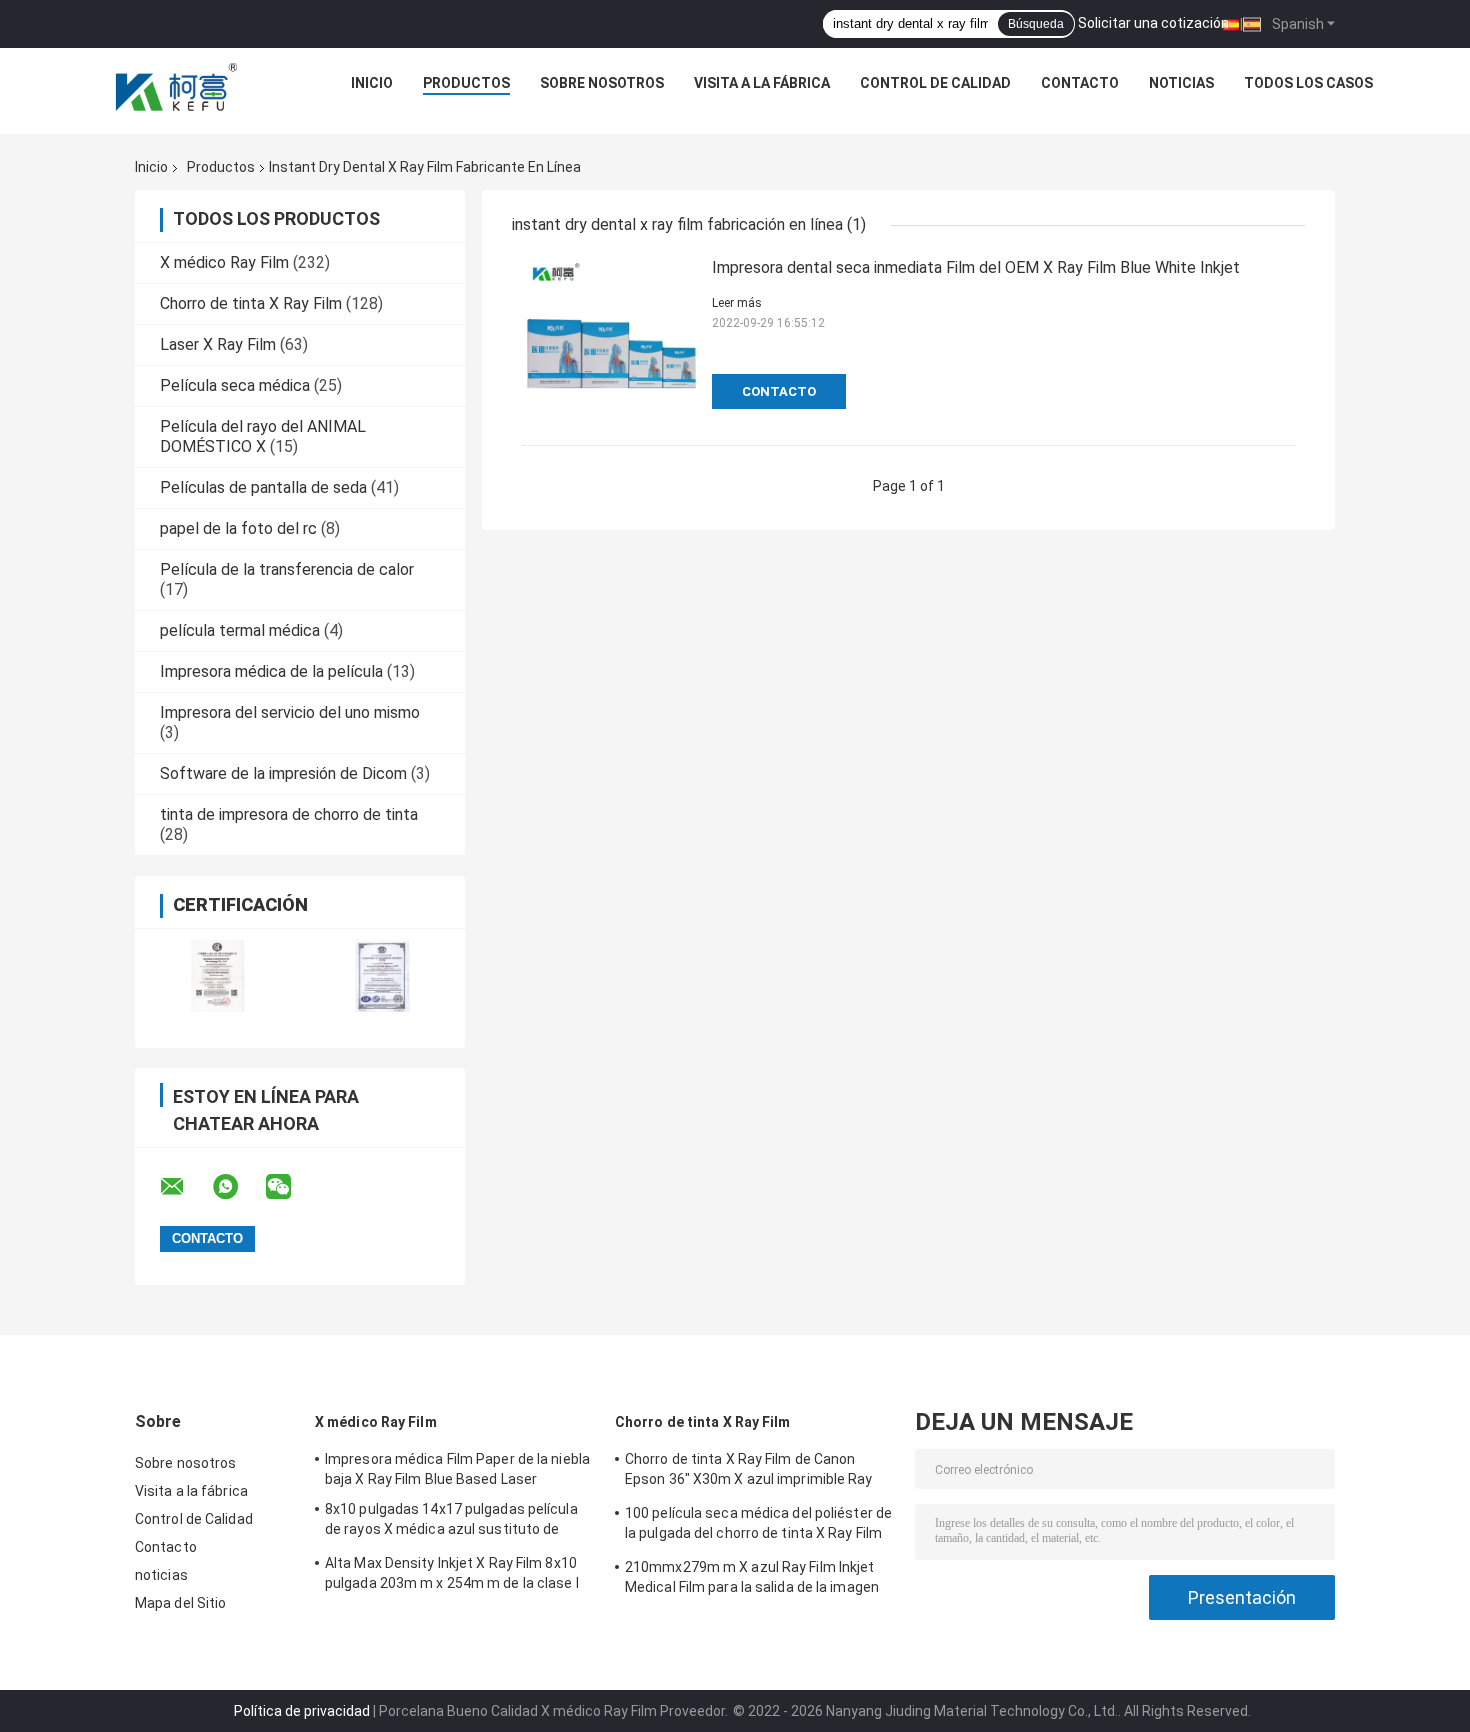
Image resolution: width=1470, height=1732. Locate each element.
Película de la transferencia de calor (287, 569)
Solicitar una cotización (1153, 23)
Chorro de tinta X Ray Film (251, 303)
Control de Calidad (935, 83)
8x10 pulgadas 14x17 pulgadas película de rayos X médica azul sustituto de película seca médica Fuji (451, 1522)
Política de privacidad (302, 1711)
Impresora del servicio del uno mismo (290, 712)
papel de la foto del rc (238, 528)
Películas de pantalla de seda (263, 487)
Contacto (1080, 83)
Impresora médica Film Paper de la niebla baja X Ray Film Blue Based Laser (457, 1469)
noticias (1181, 83)
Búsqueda (1036, 24)
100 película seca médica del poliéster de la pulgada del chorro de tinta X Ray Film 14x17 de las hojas (758, 1526)
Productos (466, 83)
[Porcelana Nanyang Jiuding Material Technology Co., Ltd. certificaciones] (217, 975)
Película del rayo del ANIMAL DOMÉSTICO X (263, 436)
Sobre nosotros (602, 83)
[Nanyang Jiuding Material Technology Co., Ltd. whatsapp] (238, 1187)
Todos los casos (1308, 83)
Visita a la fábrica (762, 83)
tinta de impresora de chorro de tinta (289, 814)
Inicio (372, 83)
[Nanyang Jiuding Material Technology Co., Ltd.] (178, 88)
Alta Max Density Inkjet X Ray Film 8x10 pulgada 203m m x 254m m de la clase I (452, 1573)
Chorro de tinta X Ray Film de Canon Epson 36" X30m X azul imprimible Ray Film (749, 1472)
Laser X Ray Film (218, 344)
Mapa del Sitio (180, 1603)
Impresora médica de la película (271, 671)
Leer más (737, 303)
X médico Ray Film (224, 262)
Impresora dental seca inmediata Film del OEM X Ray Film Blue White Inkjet (976, 267)
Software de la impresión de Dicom (283, 773)
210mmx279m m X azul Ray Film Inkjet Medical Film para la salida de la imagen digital (752, 1580)
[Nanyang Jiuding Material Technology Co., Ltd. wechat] (291, 1187)
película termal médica (240, 630)
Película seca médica (235, 385)
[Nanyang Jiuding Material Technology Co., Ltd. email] (185, 1187)
